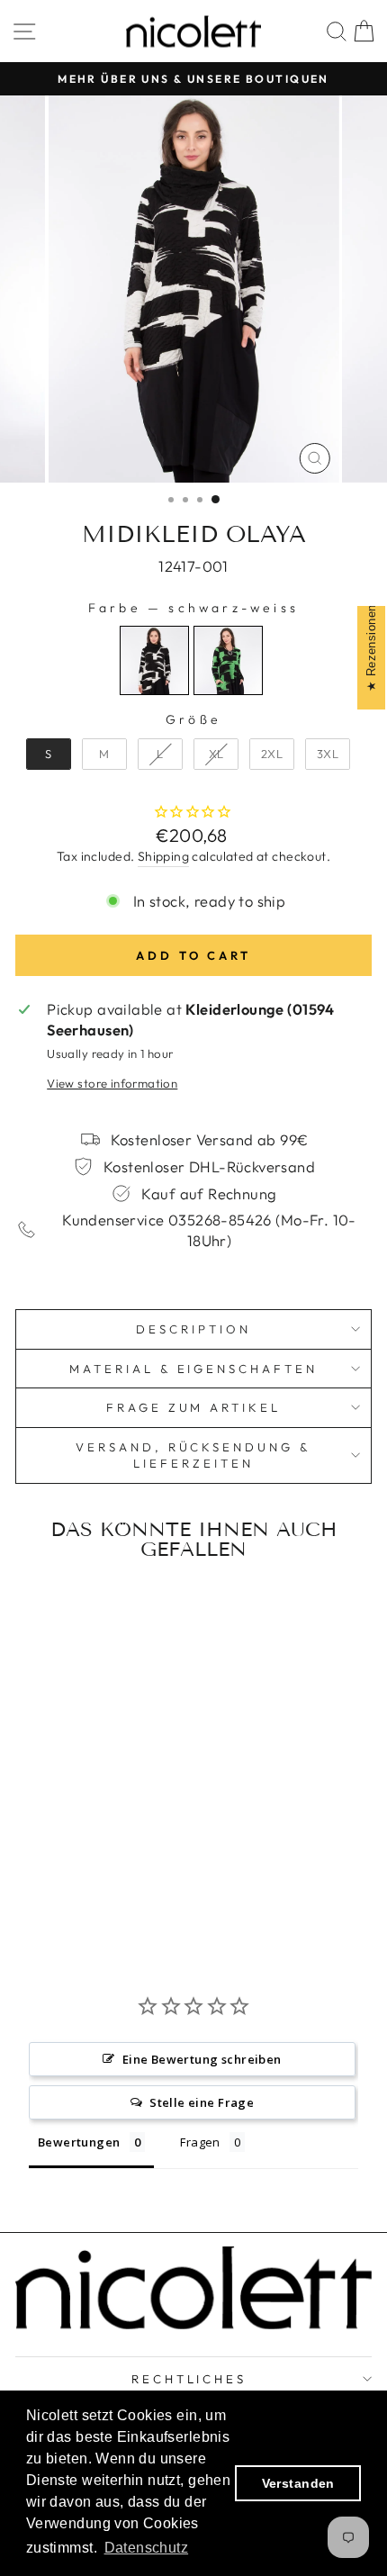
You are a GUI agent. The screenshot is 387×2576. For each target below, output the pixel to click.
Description (193, 1329)
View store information (112, 1083)
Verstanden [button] (298, 2483)
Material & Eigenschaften (193, 1369)
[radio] (154, 660)
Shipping (163, 856)
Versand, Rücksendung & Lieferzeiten (193, 1455)
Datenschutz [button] (147, 2548)
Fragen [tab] (200, 2142)
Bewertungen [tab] (79, 2142)
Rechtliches (189, 2379)
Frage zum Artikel (194, 1407)
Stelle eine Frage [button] (202, 2102)
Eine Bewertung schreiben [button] (202, 2059)
